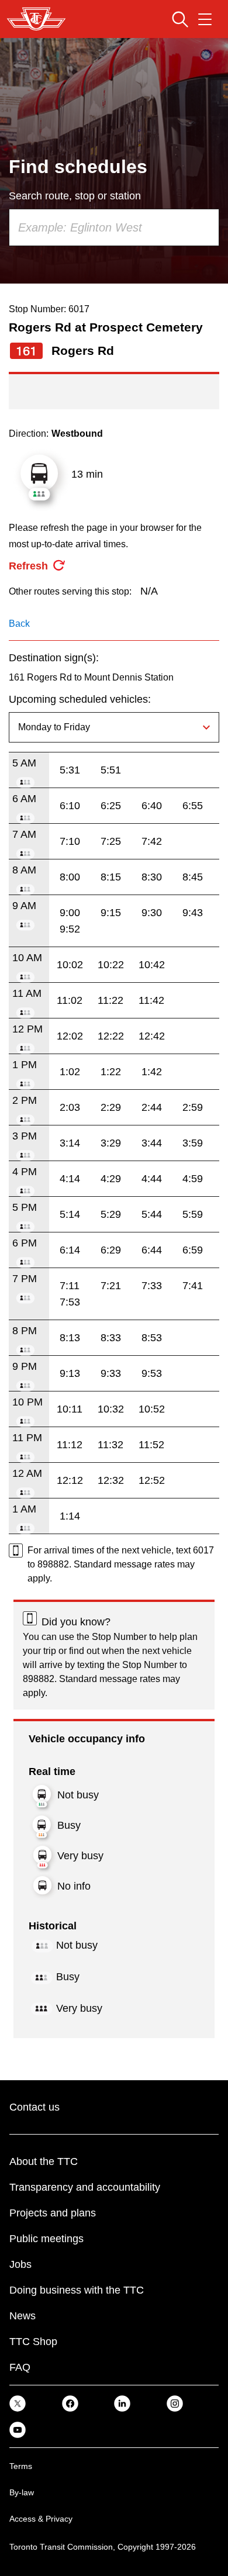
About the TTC (44, 2161)
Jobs (20, 2264)
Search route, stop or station (75, 196)
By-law (22, 2492)
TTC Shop (33, 2342)
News (23, 2316)
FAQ (20, 2367)
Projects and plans (53, 2213)
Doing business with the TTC (77, 2290)
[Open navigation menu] (205, 19)
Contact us (34, 2107)
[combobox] (114, 227)
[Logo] (36, 19)
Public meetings (46, 2239)
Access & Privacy (41, 2519)
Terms (21, 2466)
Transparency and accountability (85, 2187)
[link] (18, 2403)
